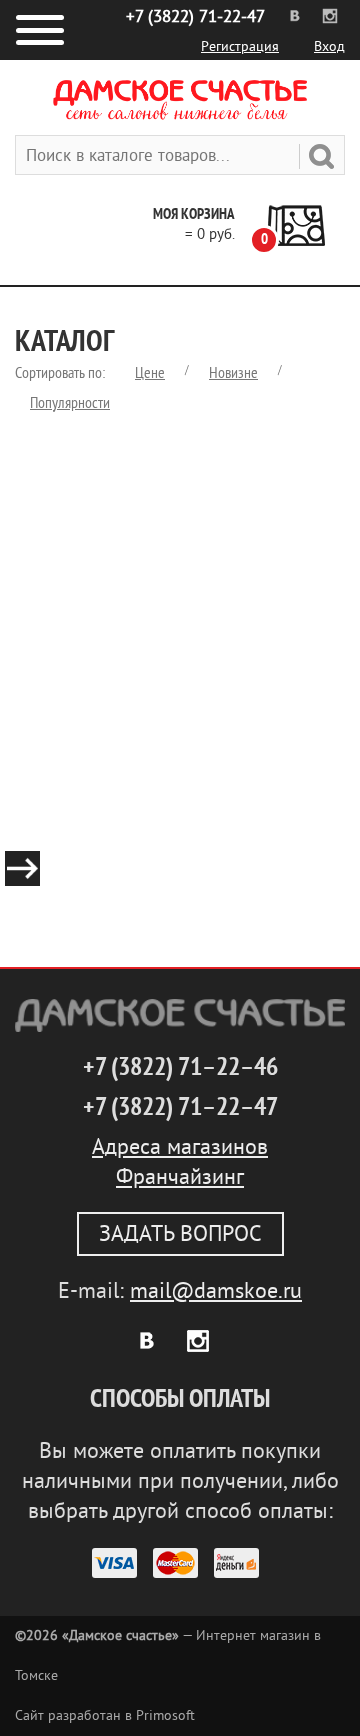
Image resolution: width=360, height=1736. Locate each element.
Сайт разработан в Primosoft (105, 1715)
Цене (150, 373)
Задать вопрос (180, 1234)
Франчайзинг (180, 1177)
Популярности (70, 403)
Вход (329, 46)
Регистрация (240, 46)
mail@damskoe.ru (216, 1291)
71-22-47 (195, 16)
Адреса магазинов (180, 1147)
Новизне (233, 373)
